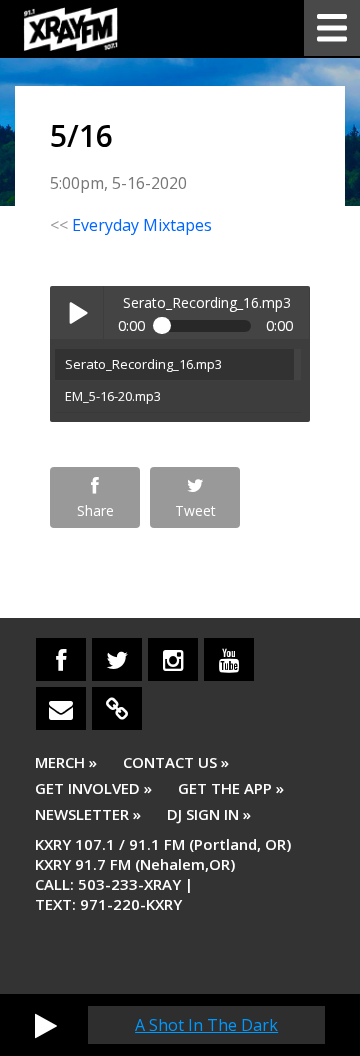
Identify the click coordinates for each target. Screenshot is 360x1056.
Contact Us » (176, 762)
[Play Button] (46, 1025)
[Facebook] (61, 659)
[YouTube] (229, 659)
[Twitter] (117, 659)
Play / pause (76, 312)
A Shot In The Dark (206, 1025)
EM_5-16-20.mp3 (113, 396)
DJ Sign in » (209, 814)
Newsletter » (88, 814)
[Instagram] (173, 659)
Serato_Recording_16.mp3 (143, 364)
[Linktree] (117, 708)
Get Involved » (93, 788)
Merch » (66, 762)
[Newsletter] (61, 708)
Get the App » (231, 788)
